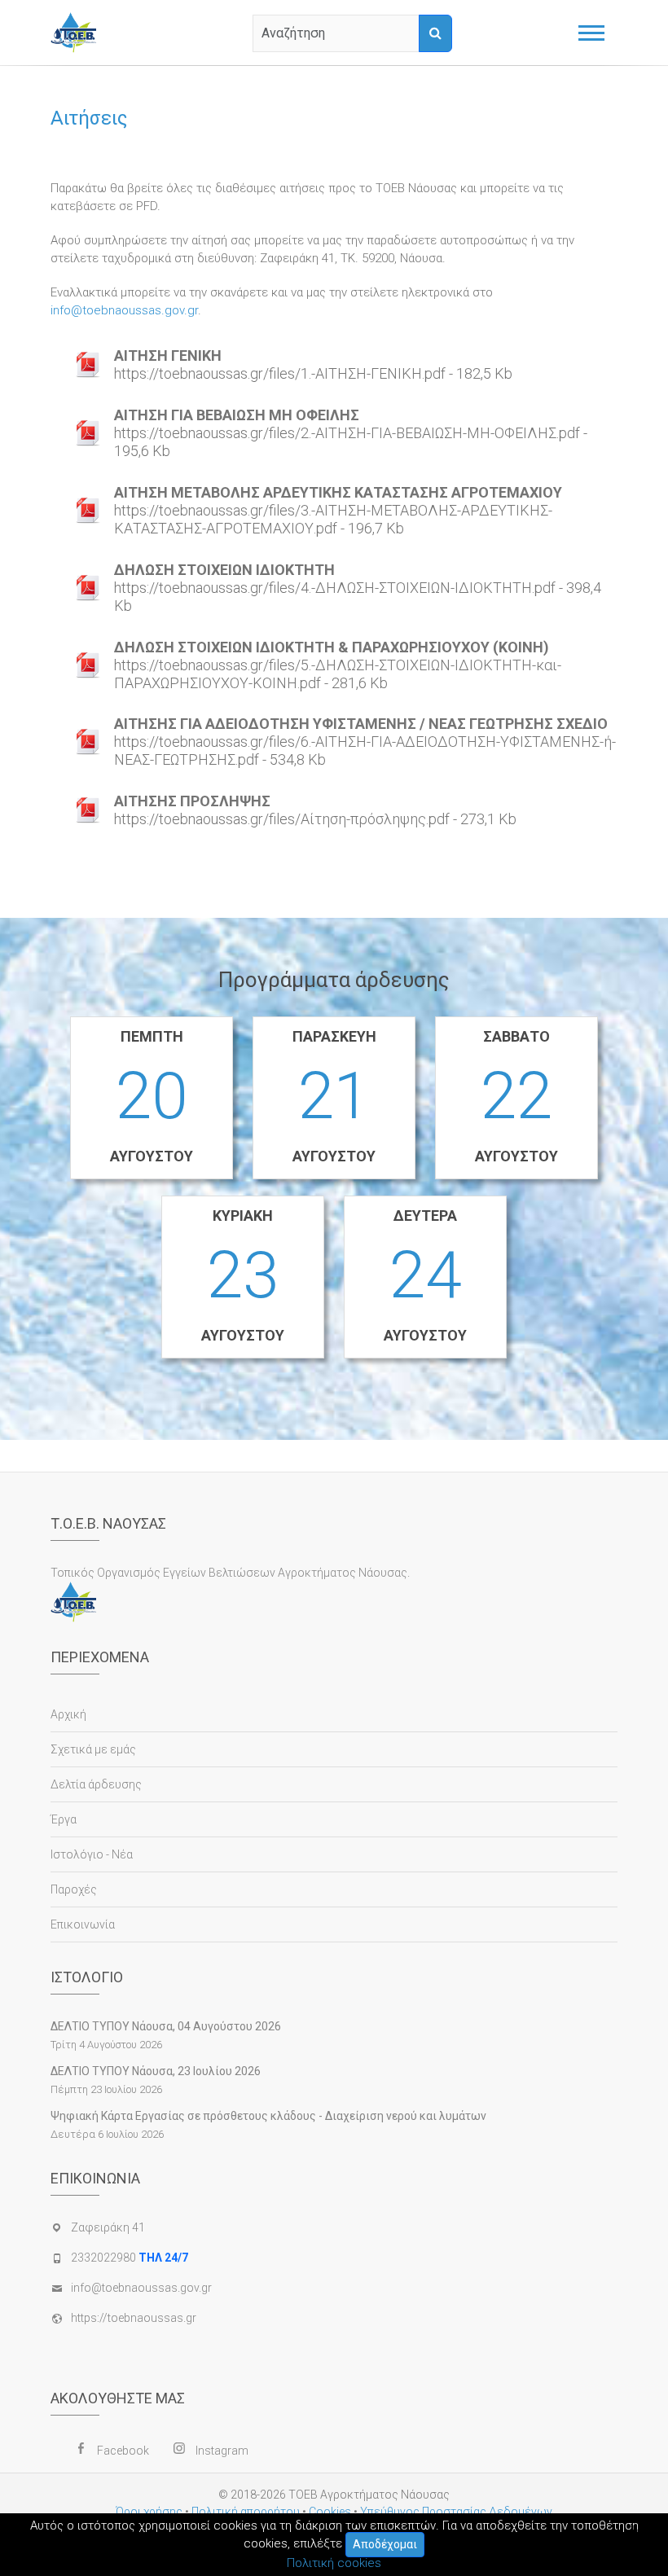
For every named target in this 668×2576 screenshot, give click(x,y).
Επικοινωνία (83, 1924)
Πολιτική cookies (334, 2563)
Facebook (123, 2451)
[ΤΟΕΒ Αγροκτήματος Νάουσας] (78, 33)
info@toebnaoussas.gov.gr (124, 310)
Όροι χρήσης (149, 2512)
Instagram (222, 2451)
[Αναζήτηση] (435, 33)
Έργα (64, 1819)
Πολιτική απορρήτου (246, 2512)
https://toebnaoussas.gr (134, 2318)
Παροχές (74, 1889)
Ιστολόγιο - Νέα (92, 1854)
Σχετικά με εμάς (93, 1749)
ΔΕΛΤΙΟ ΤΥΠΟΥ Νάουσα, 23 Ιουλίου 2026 (156, 2071)
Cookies (330, 2512)
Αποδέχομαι (385, 2544)
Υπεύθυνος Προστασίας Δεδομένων (456, 2512)
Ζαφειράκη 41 (108, 2227)
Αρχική (68, 1714)
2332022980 (130, 2258)
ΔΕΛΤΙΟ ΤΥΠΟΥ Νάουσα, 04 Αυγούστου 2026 (166, 2026)
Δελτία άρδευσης (96, 1784)
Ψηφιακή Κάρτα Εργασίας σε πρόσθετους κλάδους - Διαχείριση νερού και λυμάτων (268, 2116)
